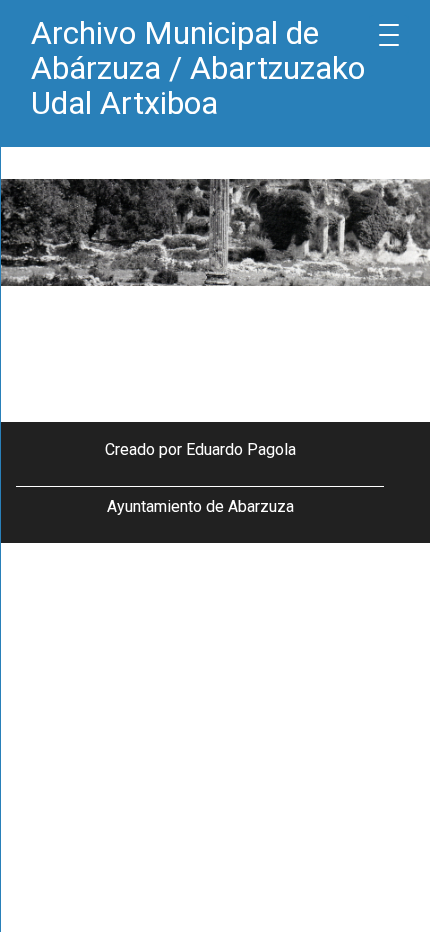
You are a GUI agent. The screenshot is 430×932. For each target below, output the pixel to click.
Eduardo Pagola (241, 449)
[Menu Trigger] (389, 35)
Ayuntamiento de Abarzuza (200, 506)
